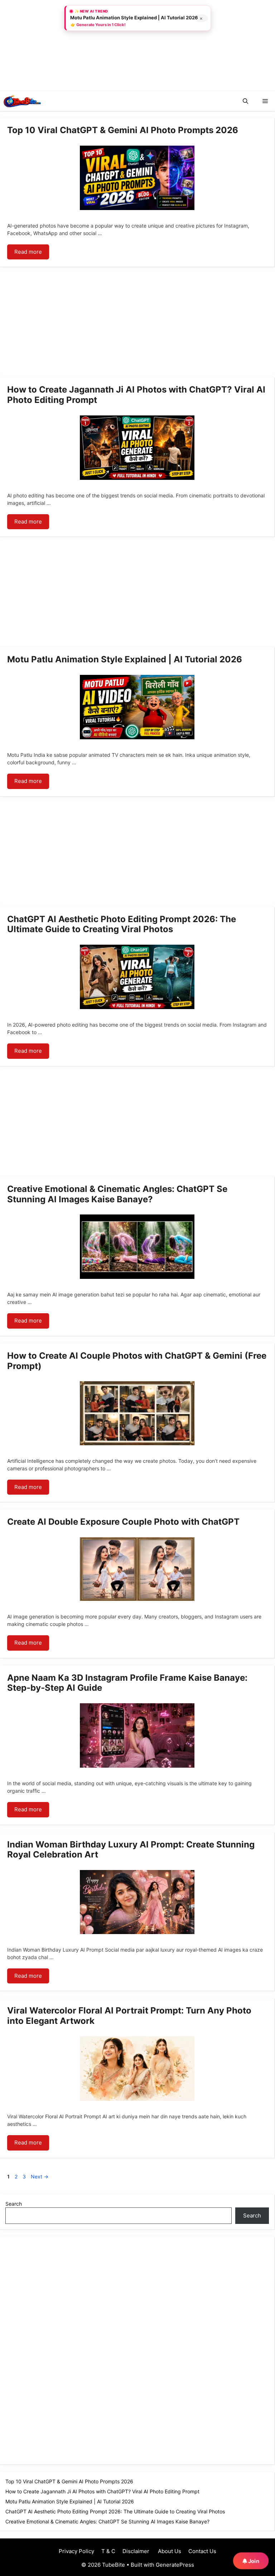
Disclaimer (136, 2551)
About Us (169, 2551)
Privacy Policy (76, 2551)
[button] (245, 101)
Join (253, 2561)
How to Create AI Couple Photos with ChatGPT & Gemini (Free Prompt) (137, 1361)
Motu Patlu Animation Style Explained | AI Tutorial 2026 (125, 659)
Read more (28, 252)
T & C (108, 2551)
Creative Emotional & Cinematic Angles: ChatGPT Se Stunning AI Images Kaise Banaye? (117, 1194)
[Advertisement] (54, 45)
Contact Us (202, 2551)
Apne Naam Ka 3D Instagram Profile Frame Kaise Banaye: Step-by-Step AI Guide (127, 1683)
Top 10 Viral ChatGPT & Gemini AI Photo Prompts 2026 (123, 130)
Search (14, 2204)
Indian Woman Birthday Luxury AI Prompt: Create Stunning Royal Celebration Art (131, 1850)
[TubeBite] (22, 101)
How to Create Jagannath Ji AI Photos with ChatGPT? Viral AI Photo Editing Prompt (136, 395)
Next (40, 2176)
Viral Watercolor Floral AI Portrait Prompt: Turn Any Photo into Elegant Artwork (129, 2016)
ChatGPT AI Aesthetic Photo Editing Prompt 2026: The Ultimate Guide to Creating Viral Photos (122, 924)
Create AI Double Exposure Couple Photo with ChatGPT (123, 1522)
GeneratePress (175, 2565)
